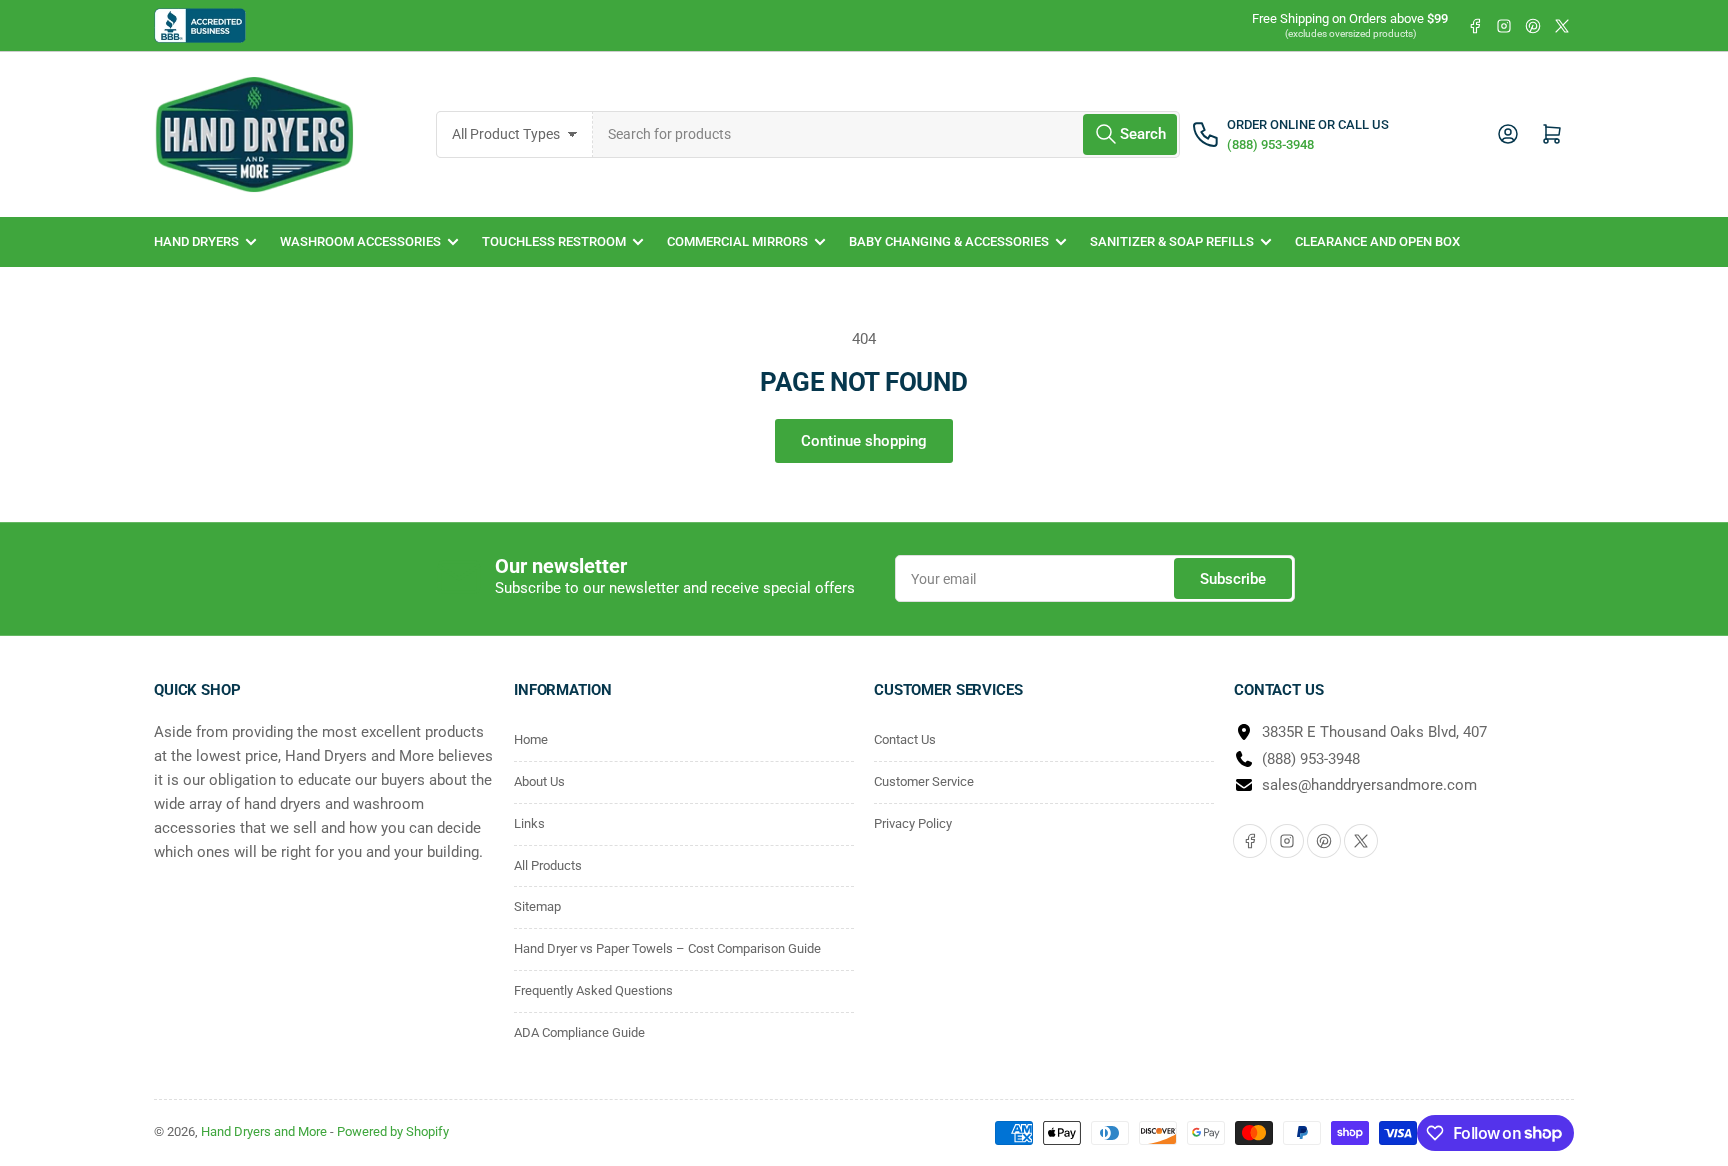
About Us (539, 781)
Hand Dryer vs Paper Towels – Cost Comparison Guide (667, 948)
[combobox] (887, 134)
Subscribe (1233, 579)
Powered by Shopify (393, 1131)
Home (531, 739)
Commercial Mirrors (737, 241)
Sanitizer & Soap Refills (1172, 241)
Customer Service (924, 781)
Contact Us (905, 739)
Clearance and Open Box (1377, 241)
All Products (548, 865)
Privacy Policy (913, 823)
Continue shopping (864, 441)
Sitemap (537, 906)
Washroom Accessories (360, 241)
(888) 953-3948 (1311, 759)
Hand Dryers (196, 241)
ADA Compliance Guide (579, 1032)
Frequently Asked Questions (593, 990)
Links (529, 823)
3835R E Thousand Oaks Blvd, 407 (1374, 732)
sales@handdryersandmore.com (1369, 785)
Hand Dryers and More (265, 1131)
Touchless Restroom (554, 241)
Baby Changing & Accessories (949, 241)
